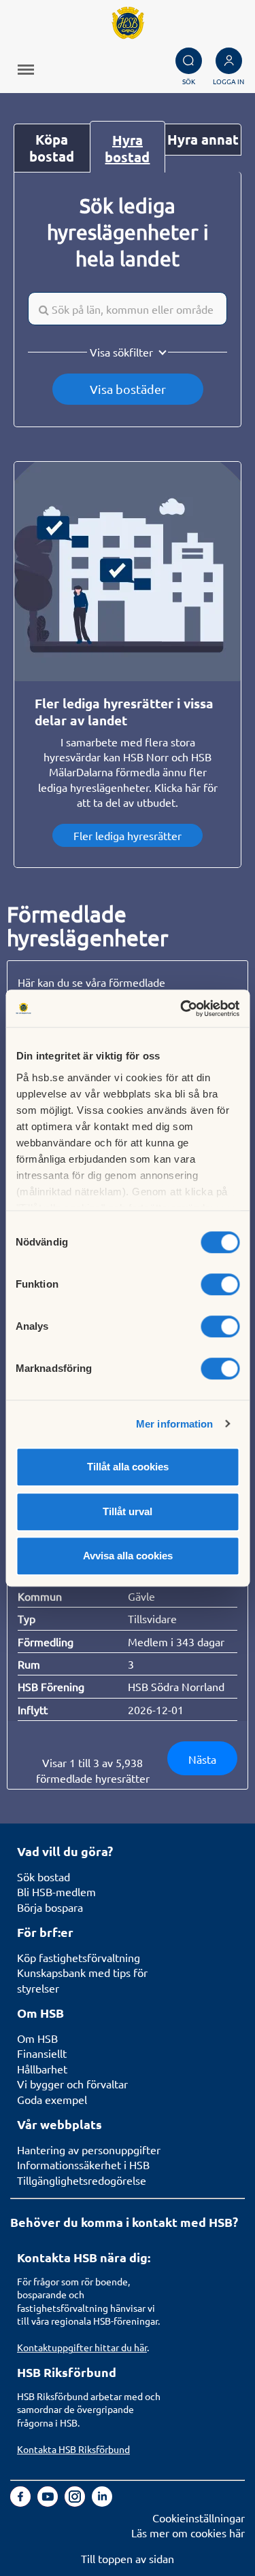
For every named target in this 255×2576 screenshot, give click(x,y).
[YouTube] (49, 2502)
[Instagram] (76, 2502)
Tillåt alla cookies (128, 1467)
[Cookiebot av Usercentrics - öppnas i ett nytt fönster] (182, 1009)
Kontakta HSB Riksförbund (73, 2449)
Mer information (175, 1424)
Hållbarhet (42, 2069)
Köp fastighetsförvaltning (79, 1957)
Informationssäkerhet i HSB (83, 2164)
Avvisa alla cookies (128, 1556)
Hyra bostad (127, 148)
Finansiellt (42, 2053)
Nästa (202, 1759)
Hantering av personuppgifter (89, 2149)
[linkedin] (102, 2502)
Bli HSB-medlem (56, 1891)
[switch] (220, 1284)
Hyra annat (203, 139)
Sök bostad (44, 1876)
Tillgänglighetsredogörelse (82, 2180)
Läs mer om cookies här (188, 2533)
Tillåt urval (128, 1511)
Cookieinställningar (199, 2518)
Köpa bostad (52, 148)
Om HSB (37, 2038)
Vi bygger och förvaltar (72, 2084)
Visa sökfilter (121, 352)
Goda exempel (52, 2099)
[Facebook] (22, 2502)
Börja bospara (50, 1907)
